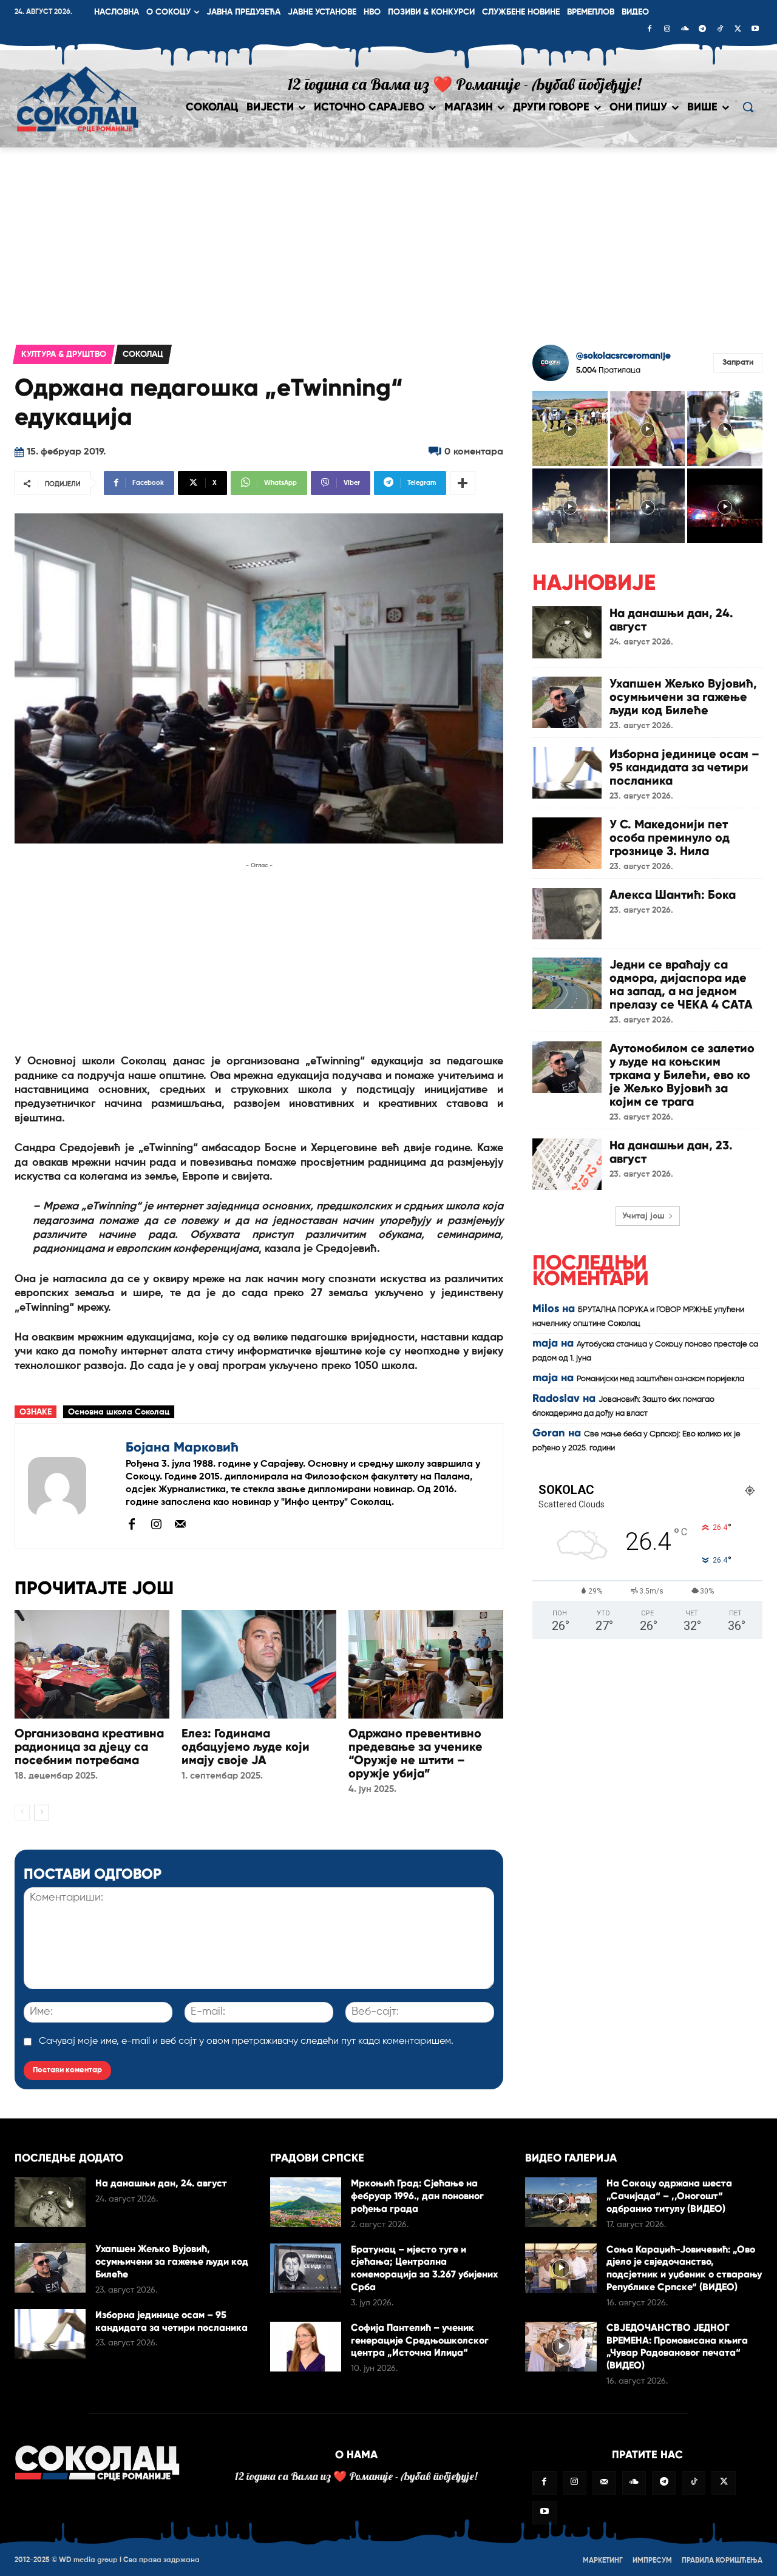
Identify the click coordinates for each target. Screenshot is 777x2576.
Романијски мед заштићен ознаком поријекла (660, 1379)
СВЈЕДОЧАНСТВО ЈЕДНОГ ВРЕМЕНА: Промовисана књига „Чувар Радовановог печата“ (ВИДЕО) (677, 2346)
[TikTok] (720, 30)
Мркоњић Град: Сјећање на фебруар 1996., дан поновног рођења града (417, 2196)
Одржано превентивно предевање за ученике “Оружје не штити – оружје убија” (416, 1753)
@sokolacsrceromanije (623, 356)
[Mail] (180, 1524)
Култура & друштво (64, 354)
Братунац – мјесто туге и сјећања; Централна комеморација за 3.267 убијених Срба (424, 2268)
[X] (738, 30)
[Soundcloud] (685, 30)
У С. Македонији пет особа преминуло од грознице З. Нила (670, 837)
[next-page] (42, 1813)
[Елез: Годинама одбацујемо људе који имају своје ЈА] (259, 1664)
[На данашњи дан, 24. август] (567, 632)
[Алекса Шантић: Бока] (567, 914)
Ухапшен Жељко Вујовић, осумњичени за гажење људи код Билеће (683, 697)
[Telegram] (702, 30)
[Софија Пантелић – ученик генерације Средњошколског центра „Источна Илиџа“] (306, 2347)
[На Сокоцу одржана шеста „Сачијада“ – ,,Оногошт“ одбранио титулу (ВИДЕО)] (561, 2202)
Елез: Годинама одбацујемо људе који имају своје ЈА (246, 1746)
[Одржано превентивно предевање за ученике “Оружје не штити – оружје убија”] (426, 1664)
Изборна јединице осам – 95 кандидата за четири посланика (684, 767)
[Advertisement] (388, 238)
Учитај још (643, 1216)
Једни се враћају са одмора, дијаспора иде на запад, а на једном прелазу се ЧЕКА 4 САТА (681, 984)
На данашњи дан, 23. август (671, 1152)
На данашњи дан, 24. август (671, 620)
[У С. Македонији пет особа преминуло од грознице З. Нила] (567, 843)
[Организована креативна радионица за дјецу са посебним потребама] (92, 1664)
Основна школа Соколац (119, 1412)
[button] (748, 107)
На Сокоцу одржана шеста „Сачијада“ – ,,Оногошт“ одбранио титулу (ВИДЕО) (669, 2196)
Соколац (143, 354)
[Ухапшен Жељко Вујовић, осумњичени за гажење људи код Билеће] (567, 702)
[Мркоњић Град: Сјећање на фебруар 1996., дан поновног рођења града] (306, 2202)
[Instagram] (667, 30)
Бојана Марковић (182, 1447)
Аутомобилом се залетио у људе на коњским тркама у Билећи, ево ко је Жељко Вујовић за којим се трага (682, 1075)
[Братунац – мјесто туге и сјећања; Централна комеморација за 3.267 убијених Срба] (306, 2268)
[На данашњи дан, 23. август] (567, 1164)
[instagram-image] (570, 428)
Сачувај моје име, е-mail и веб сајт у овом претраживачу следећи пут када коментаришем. (246, 2041)
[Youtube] (755, 30)
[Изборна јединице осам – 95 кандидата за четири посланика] (567, 773)
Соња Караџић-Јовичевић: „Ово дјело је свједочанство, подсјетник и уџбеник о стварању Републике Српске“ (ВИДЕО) (684, 2268)
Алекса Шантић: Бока (673, 894)
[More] (463, 483)
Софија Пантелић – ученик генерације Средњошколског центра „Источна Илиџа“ (420, 2340)
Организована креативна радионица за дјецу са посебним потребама (89, 1746)
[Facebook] (650, 30)
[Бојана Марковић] (70, 1486)
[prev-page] (22, 1813)
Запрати (738, 363)
